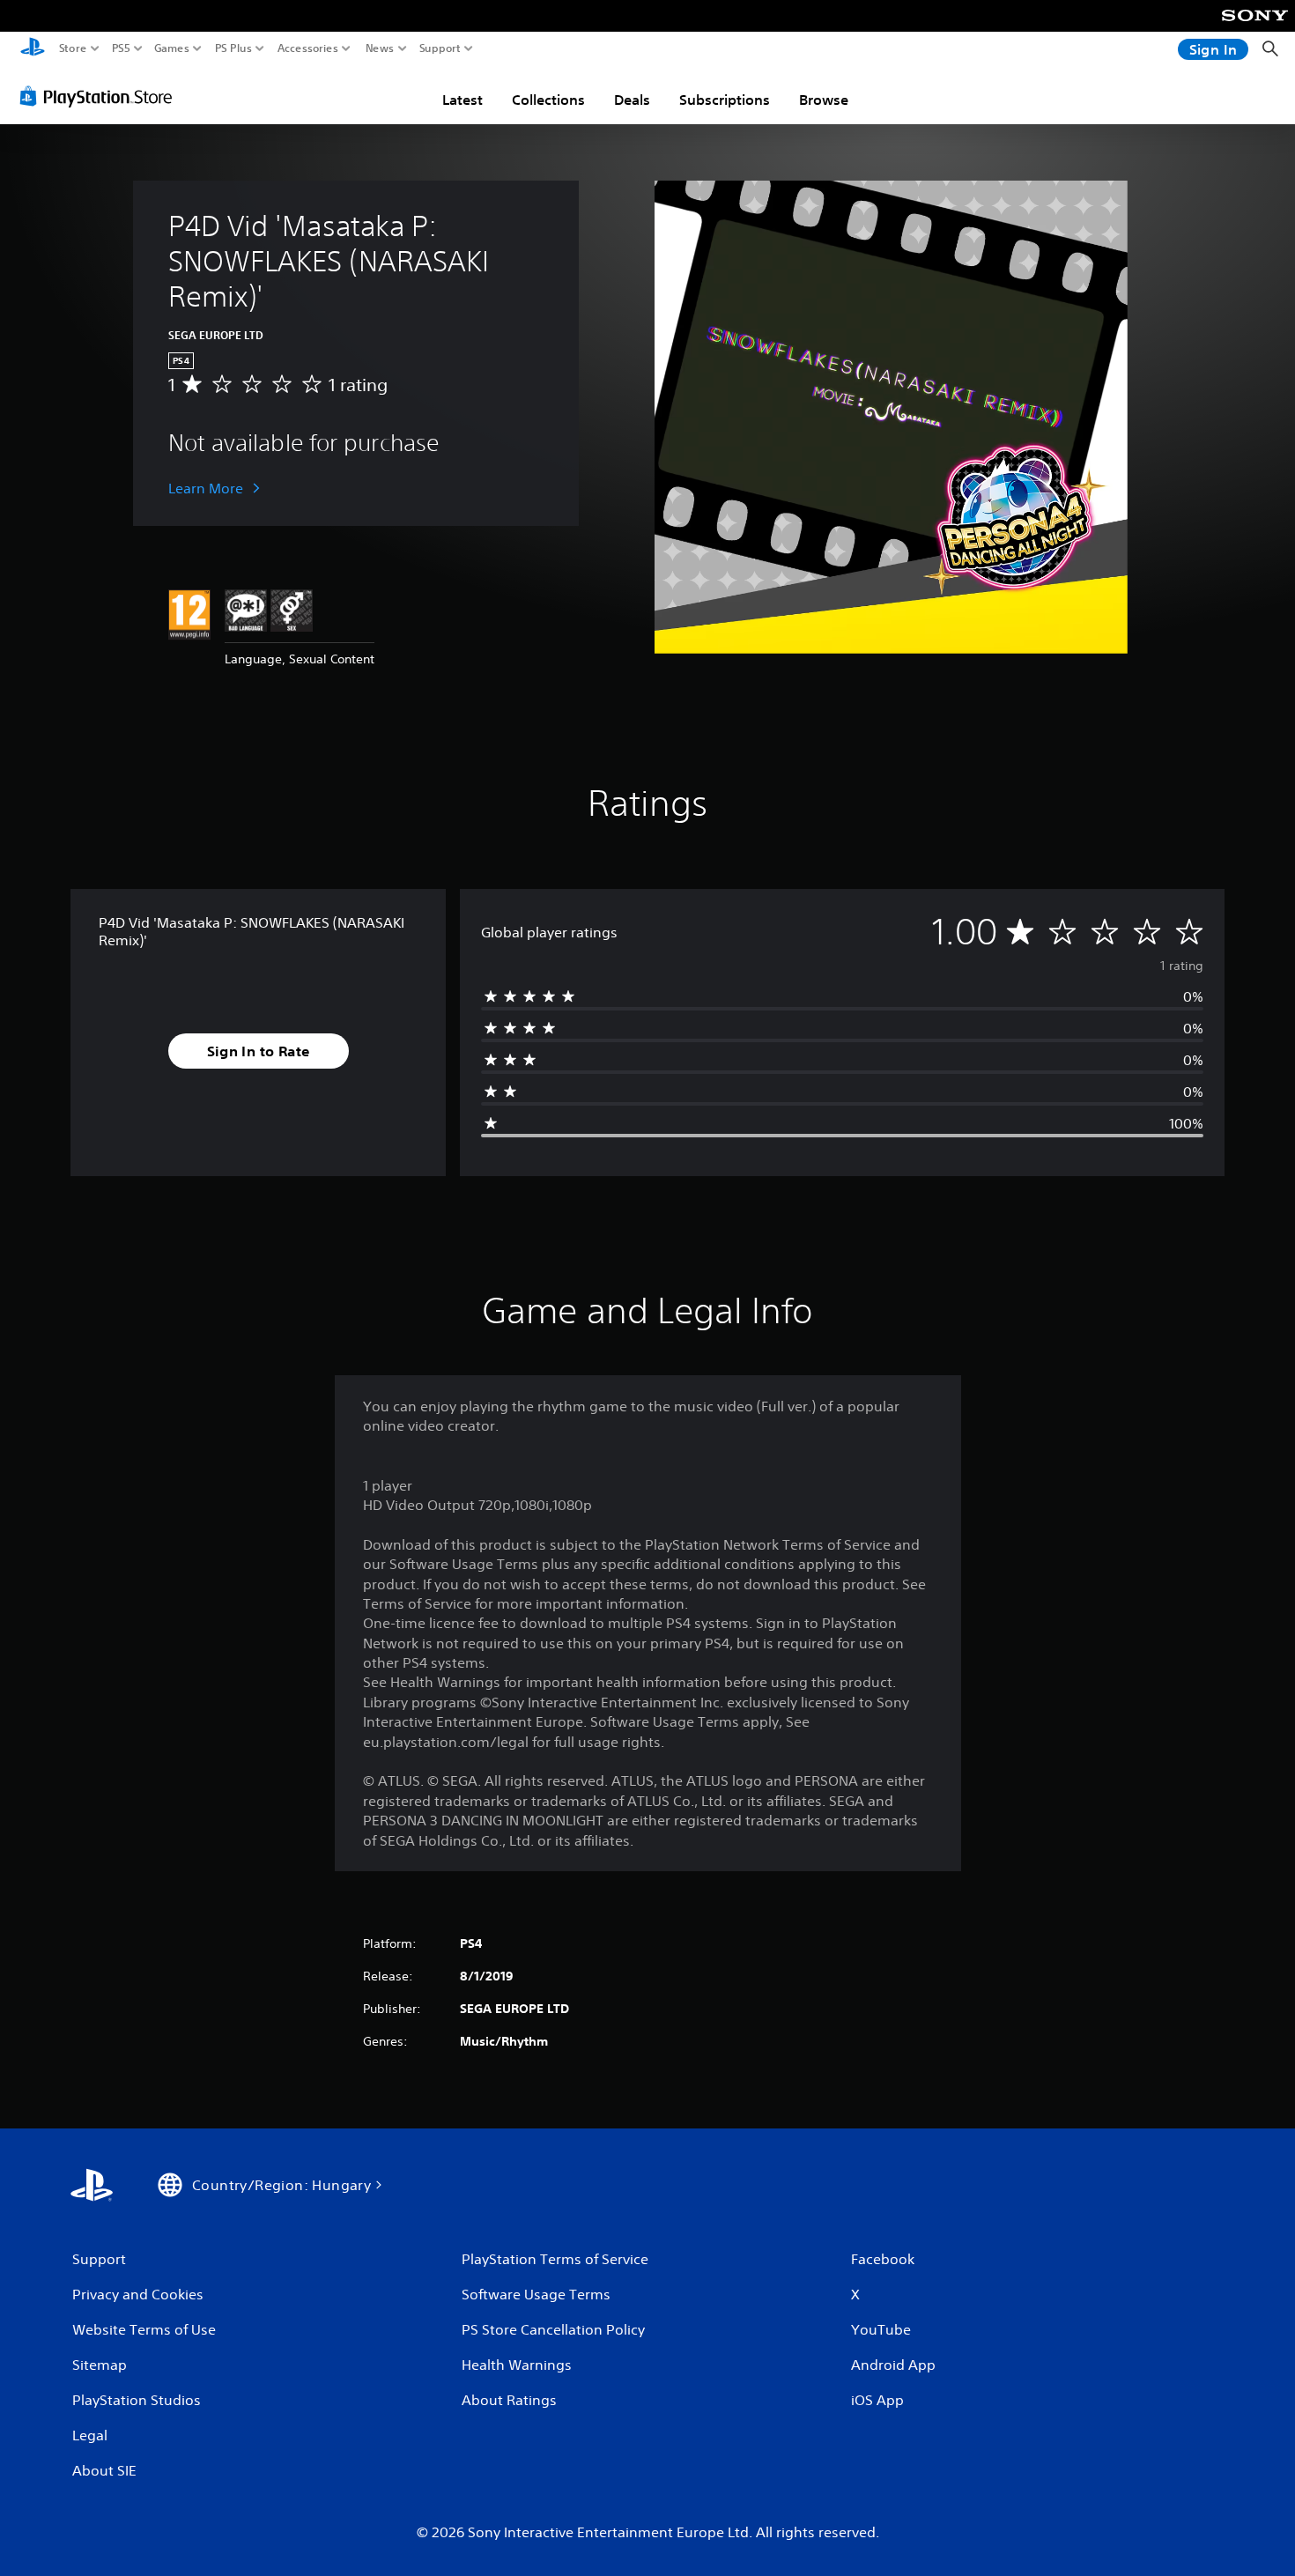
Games (172, 48)
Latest (462, 100)
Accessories (308, 48)
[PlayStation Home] (33, 49)
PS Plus (233, 48)
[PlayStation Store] (101, 96)
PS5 (121, 48)
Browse (824, 100)
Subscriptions (725, 100)
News (380, 48)
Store (73, 48)
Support (440, 48)
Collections (548, 100)
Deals (632, 100)
